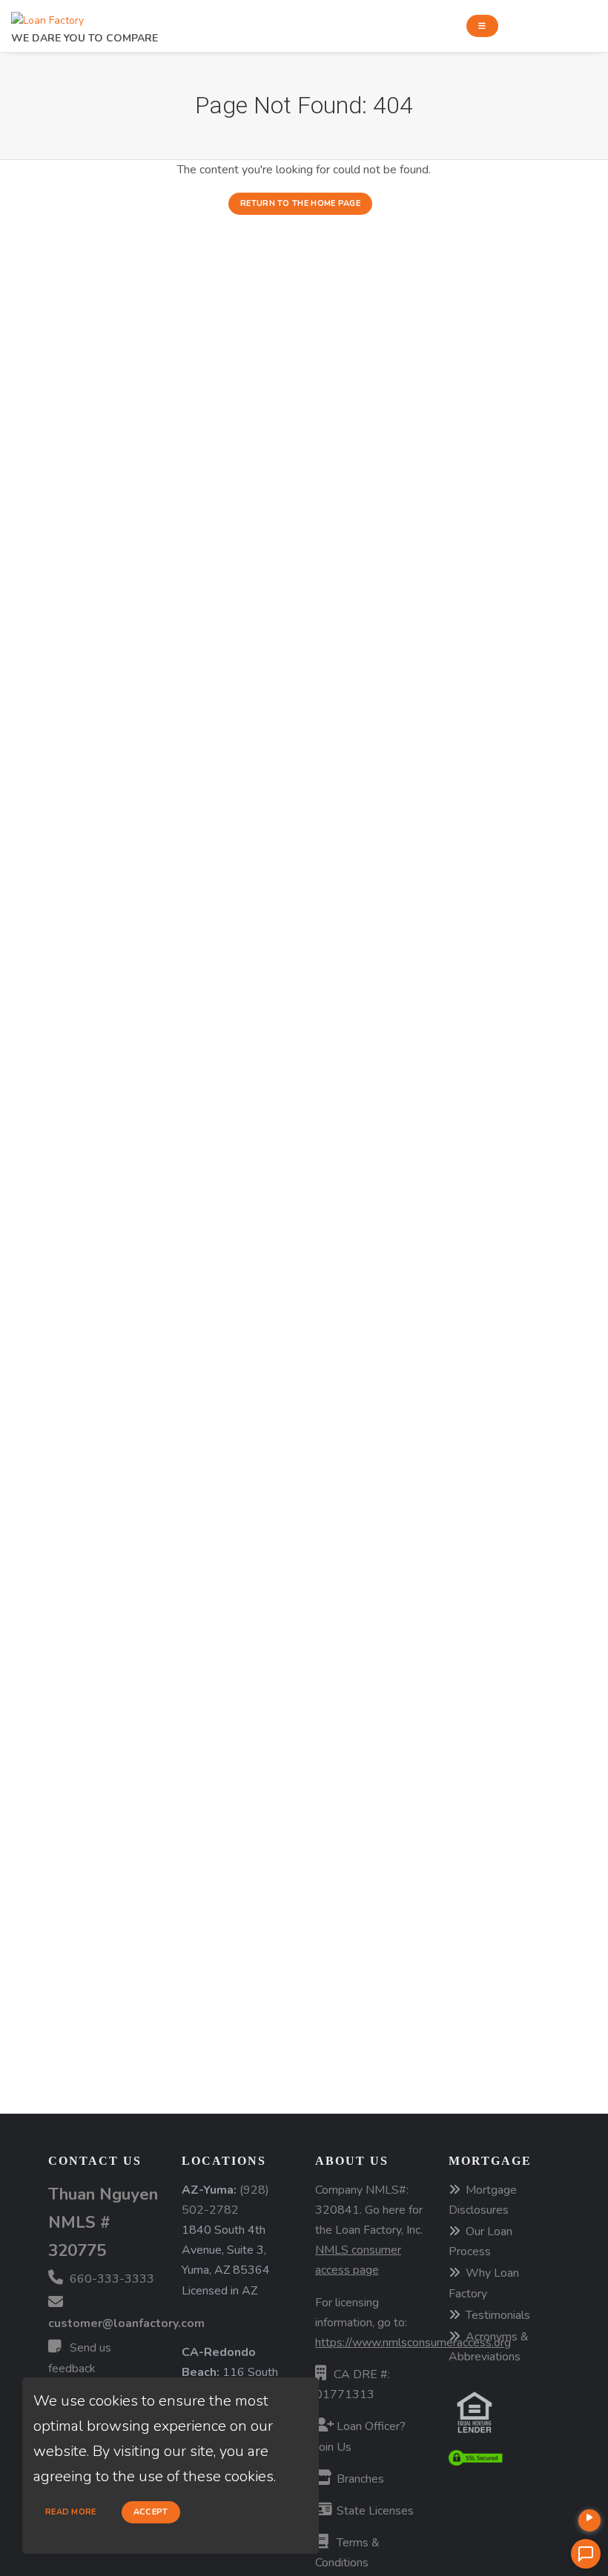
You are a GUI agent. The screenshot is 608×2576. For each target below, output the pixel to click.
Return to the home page (300, 203)
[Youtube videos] (589, 2520)
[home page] (47, 17)
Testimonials (498, 2315)
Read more (71, 2512)
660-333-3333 (110, 2279)
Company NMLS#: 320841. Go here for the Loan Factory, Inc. (369, 2230)
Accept (151, 2512)
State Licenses (374, 2511)
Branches (359, 2479)
